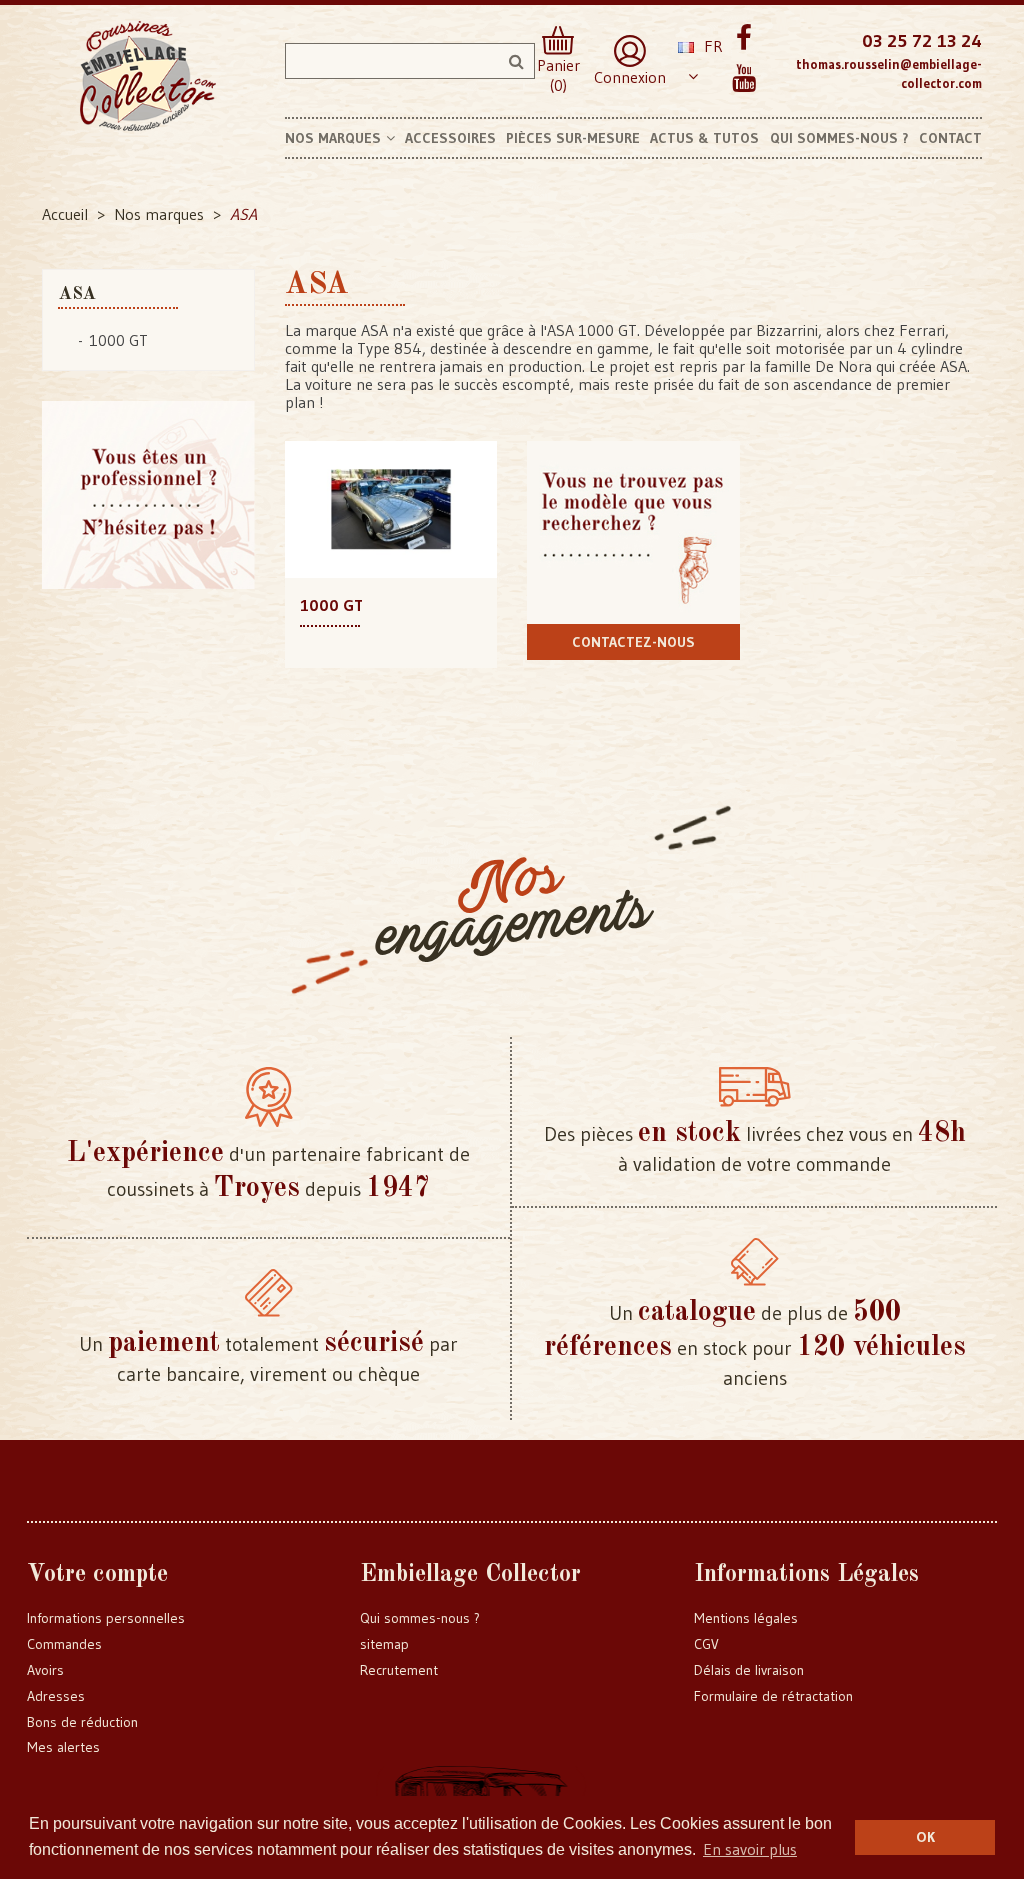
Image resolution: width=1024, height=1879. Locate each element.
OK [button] (925, 1837)
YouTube (744, 78)
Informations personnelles (106, 1618)
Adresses (56, 1696)
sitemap (384, 1644)
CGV (706, 1644)
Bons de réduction (82, 1722)
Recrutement (399, 1670)
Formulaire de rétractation (773, 1696)
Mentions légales (746, 1618)
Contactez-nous (633, 642)
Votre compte (97, 1575)
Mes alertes (63, 1747)
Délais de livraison (749, 1670)
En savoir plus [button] (750, 1849)
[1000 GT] (391, 508)
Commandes (64, 1644)
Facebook (744, 38)
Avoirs (45, 1670)
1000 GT (118, 340)
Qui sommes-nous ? (420, 1618)
